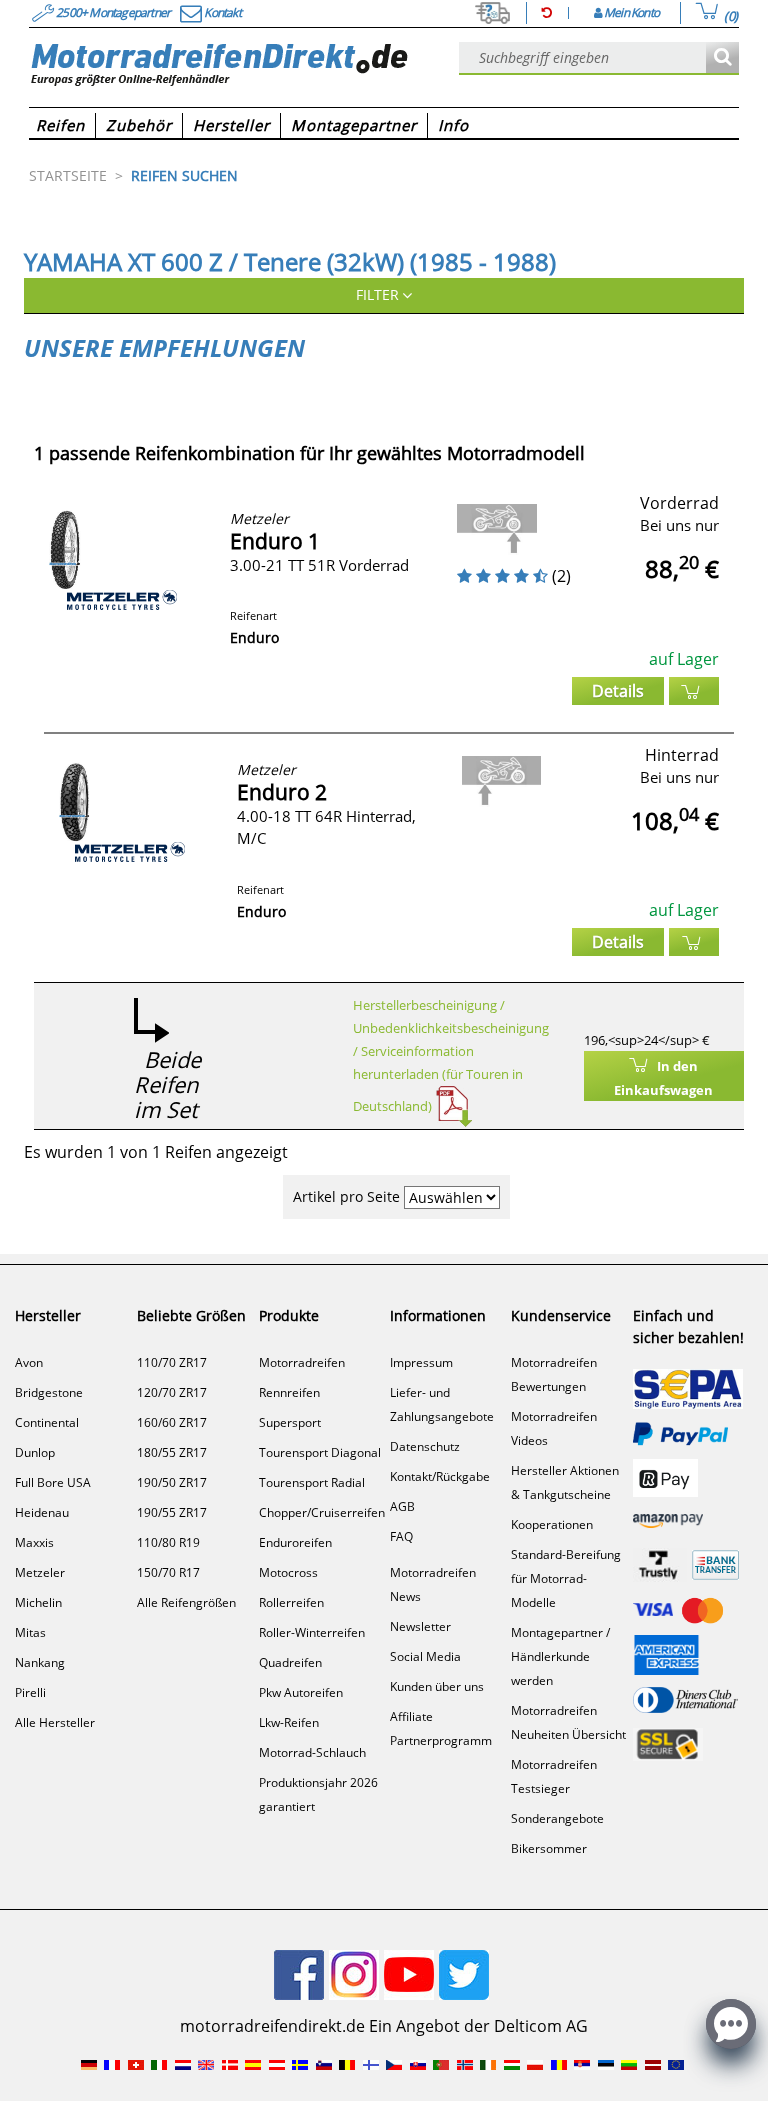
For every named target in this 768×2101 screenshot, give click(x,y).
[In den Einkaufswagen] (694, 691)
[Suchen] (722, 58)
